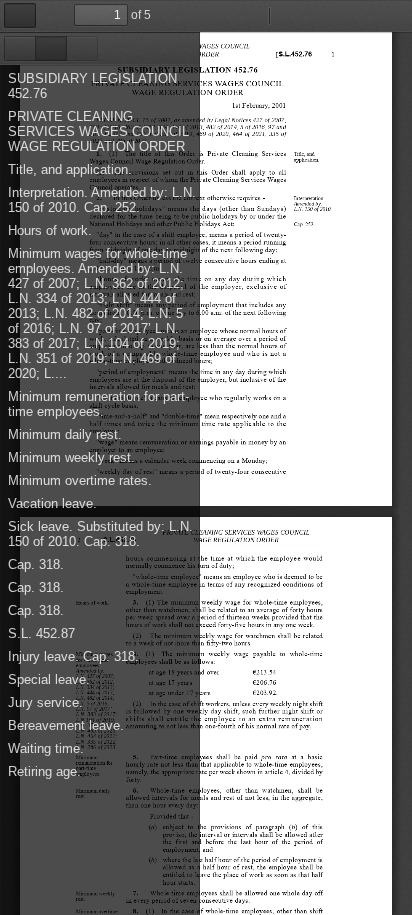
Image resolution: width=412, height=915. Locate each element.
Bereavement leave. (66, 725)
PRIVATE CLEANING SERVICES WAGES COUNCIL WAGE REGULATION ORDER (98, 131)
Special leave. (49, 679)
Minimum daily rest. (65, 434)
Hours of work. (50, 230)
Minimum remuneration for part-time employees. (98, 404)
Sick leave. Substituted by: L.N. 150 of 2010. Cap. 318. (100, 534)
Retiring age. (44, 771)
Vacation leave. (52, 503)
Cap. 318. (36, 564)
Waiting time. (46, 748)
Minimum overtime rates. (80, 480)
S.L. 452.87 (41, 633)
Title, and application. (70, 169)
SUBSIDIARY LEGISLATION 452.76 (92, 86)
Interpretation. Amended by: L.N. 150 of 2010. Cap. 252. (102, 200)
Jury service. (45, 702)
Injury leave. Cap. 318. (73, 656)
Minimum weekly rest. (71, 457)
